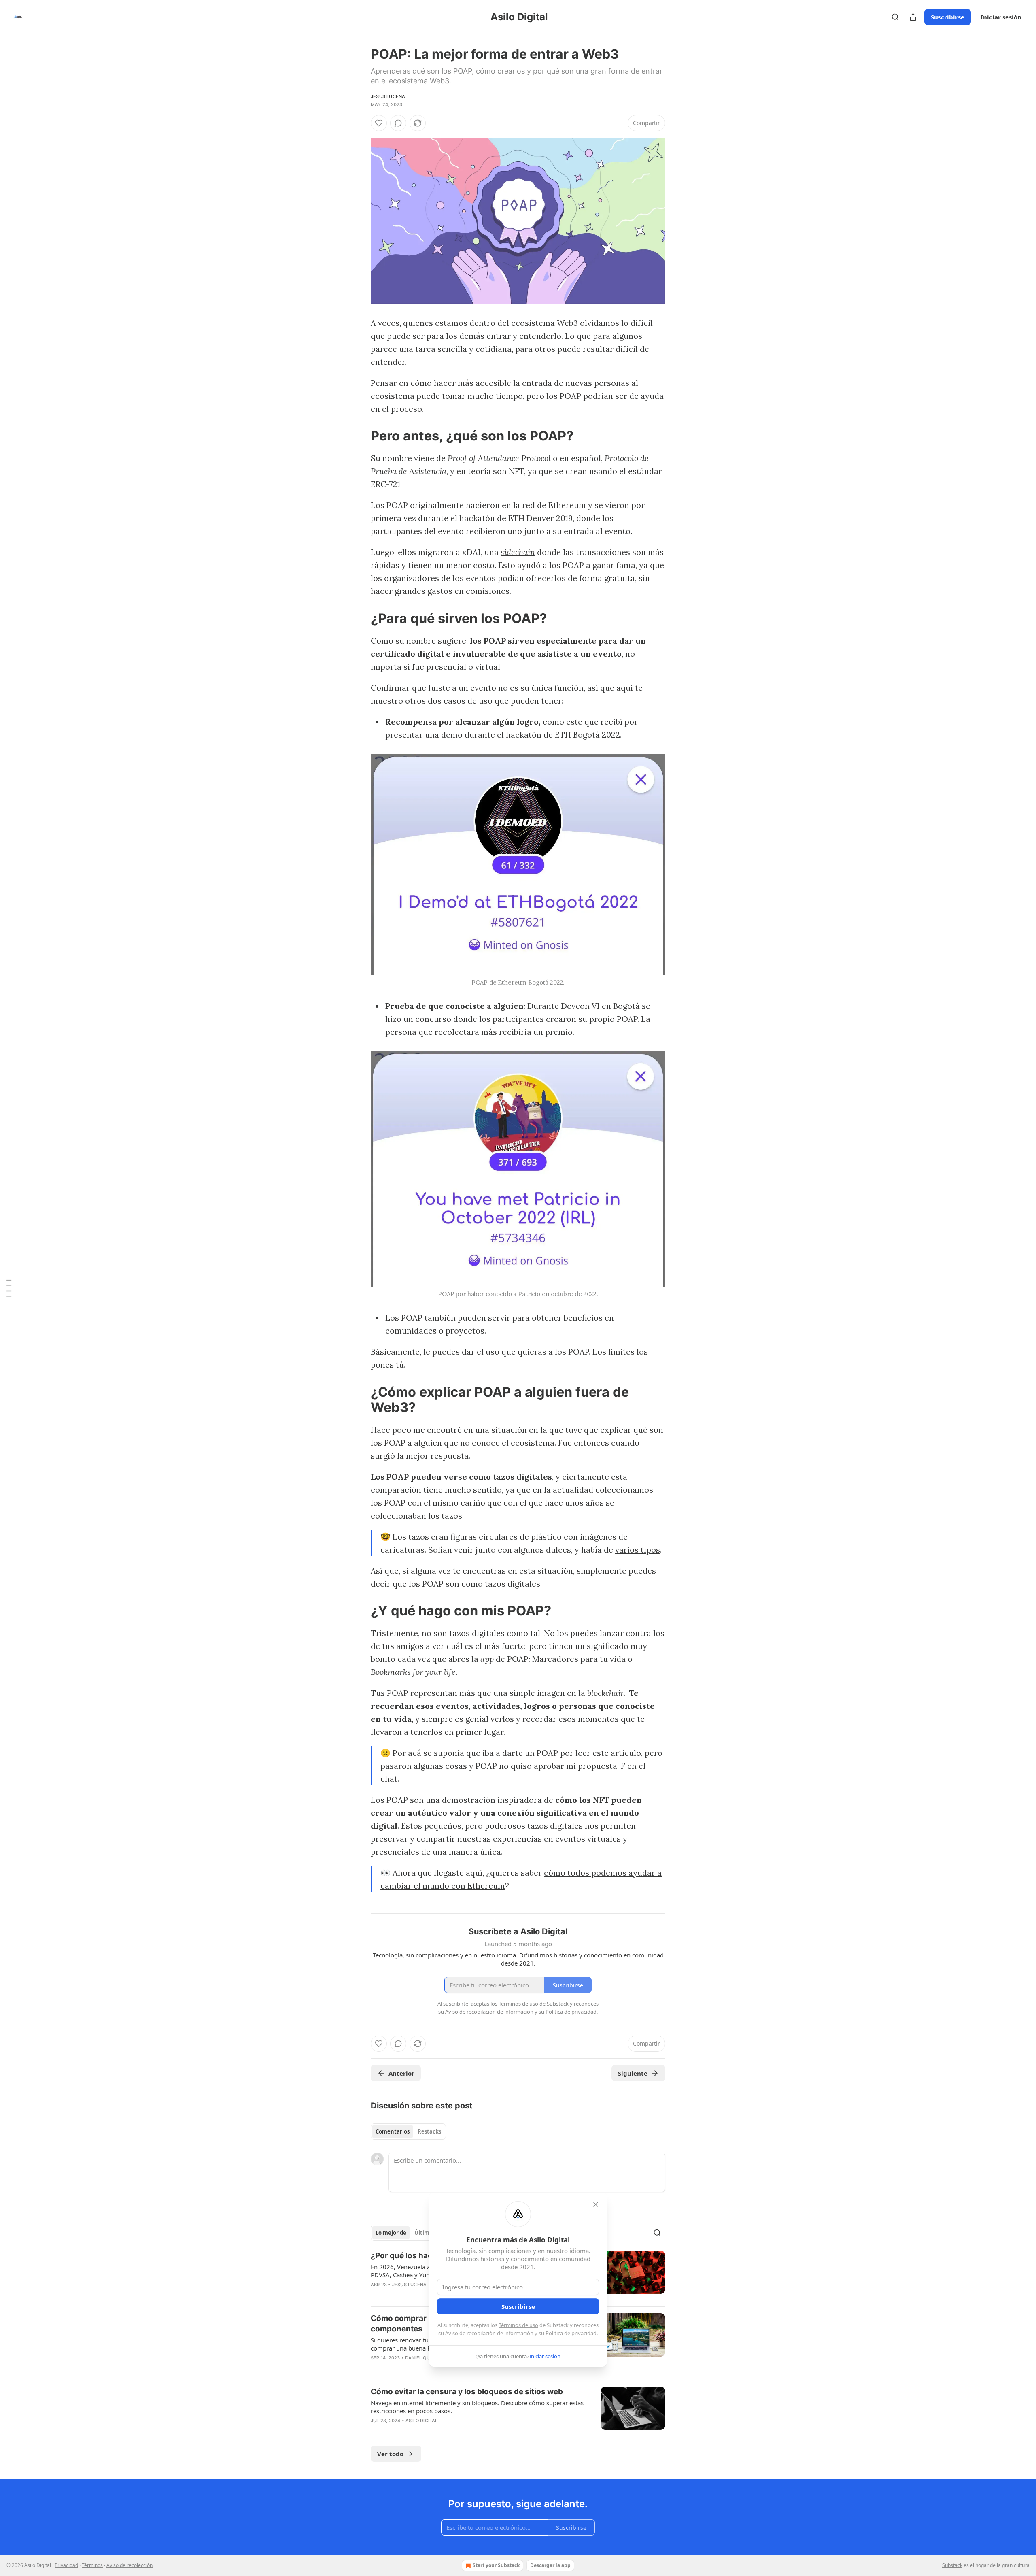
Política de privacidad (571, 2333)
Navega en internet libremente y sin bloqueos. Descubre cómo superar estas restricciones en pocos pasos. (477, 2407)
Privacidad (66, 2565)
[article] (518, 2411)
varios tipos (638, 1550)
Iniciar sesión (1001, 17)
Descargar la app (550, 2565)
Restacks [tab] (429, 2131)
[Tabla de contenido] (9, 1288)
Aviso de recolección (129, 2565)
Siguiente (633, 2073)
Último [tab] (424, 2233)
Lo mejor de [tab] (391, 2233)
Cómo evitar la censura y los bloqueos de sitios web (467, 2392)
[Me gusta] (379, 123)
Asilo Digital (422, 2421)
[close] (596, 2204)
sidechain (518, 552)
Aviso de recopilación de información (489, 2333)
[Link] (359, 436)
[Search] (895, 17)
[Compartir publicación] (913, 17)
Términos (92, 2565)
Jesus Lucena (388, 96)
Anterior (401, 2073)
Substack (952, 2565)
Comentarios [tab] (393, 2131)
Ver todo (390, 2454)
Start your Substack (496, 2565)
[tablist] (408, 2131)
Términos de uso (518, 2325)
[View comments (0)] (398, 123)
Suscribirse (948, 17)
